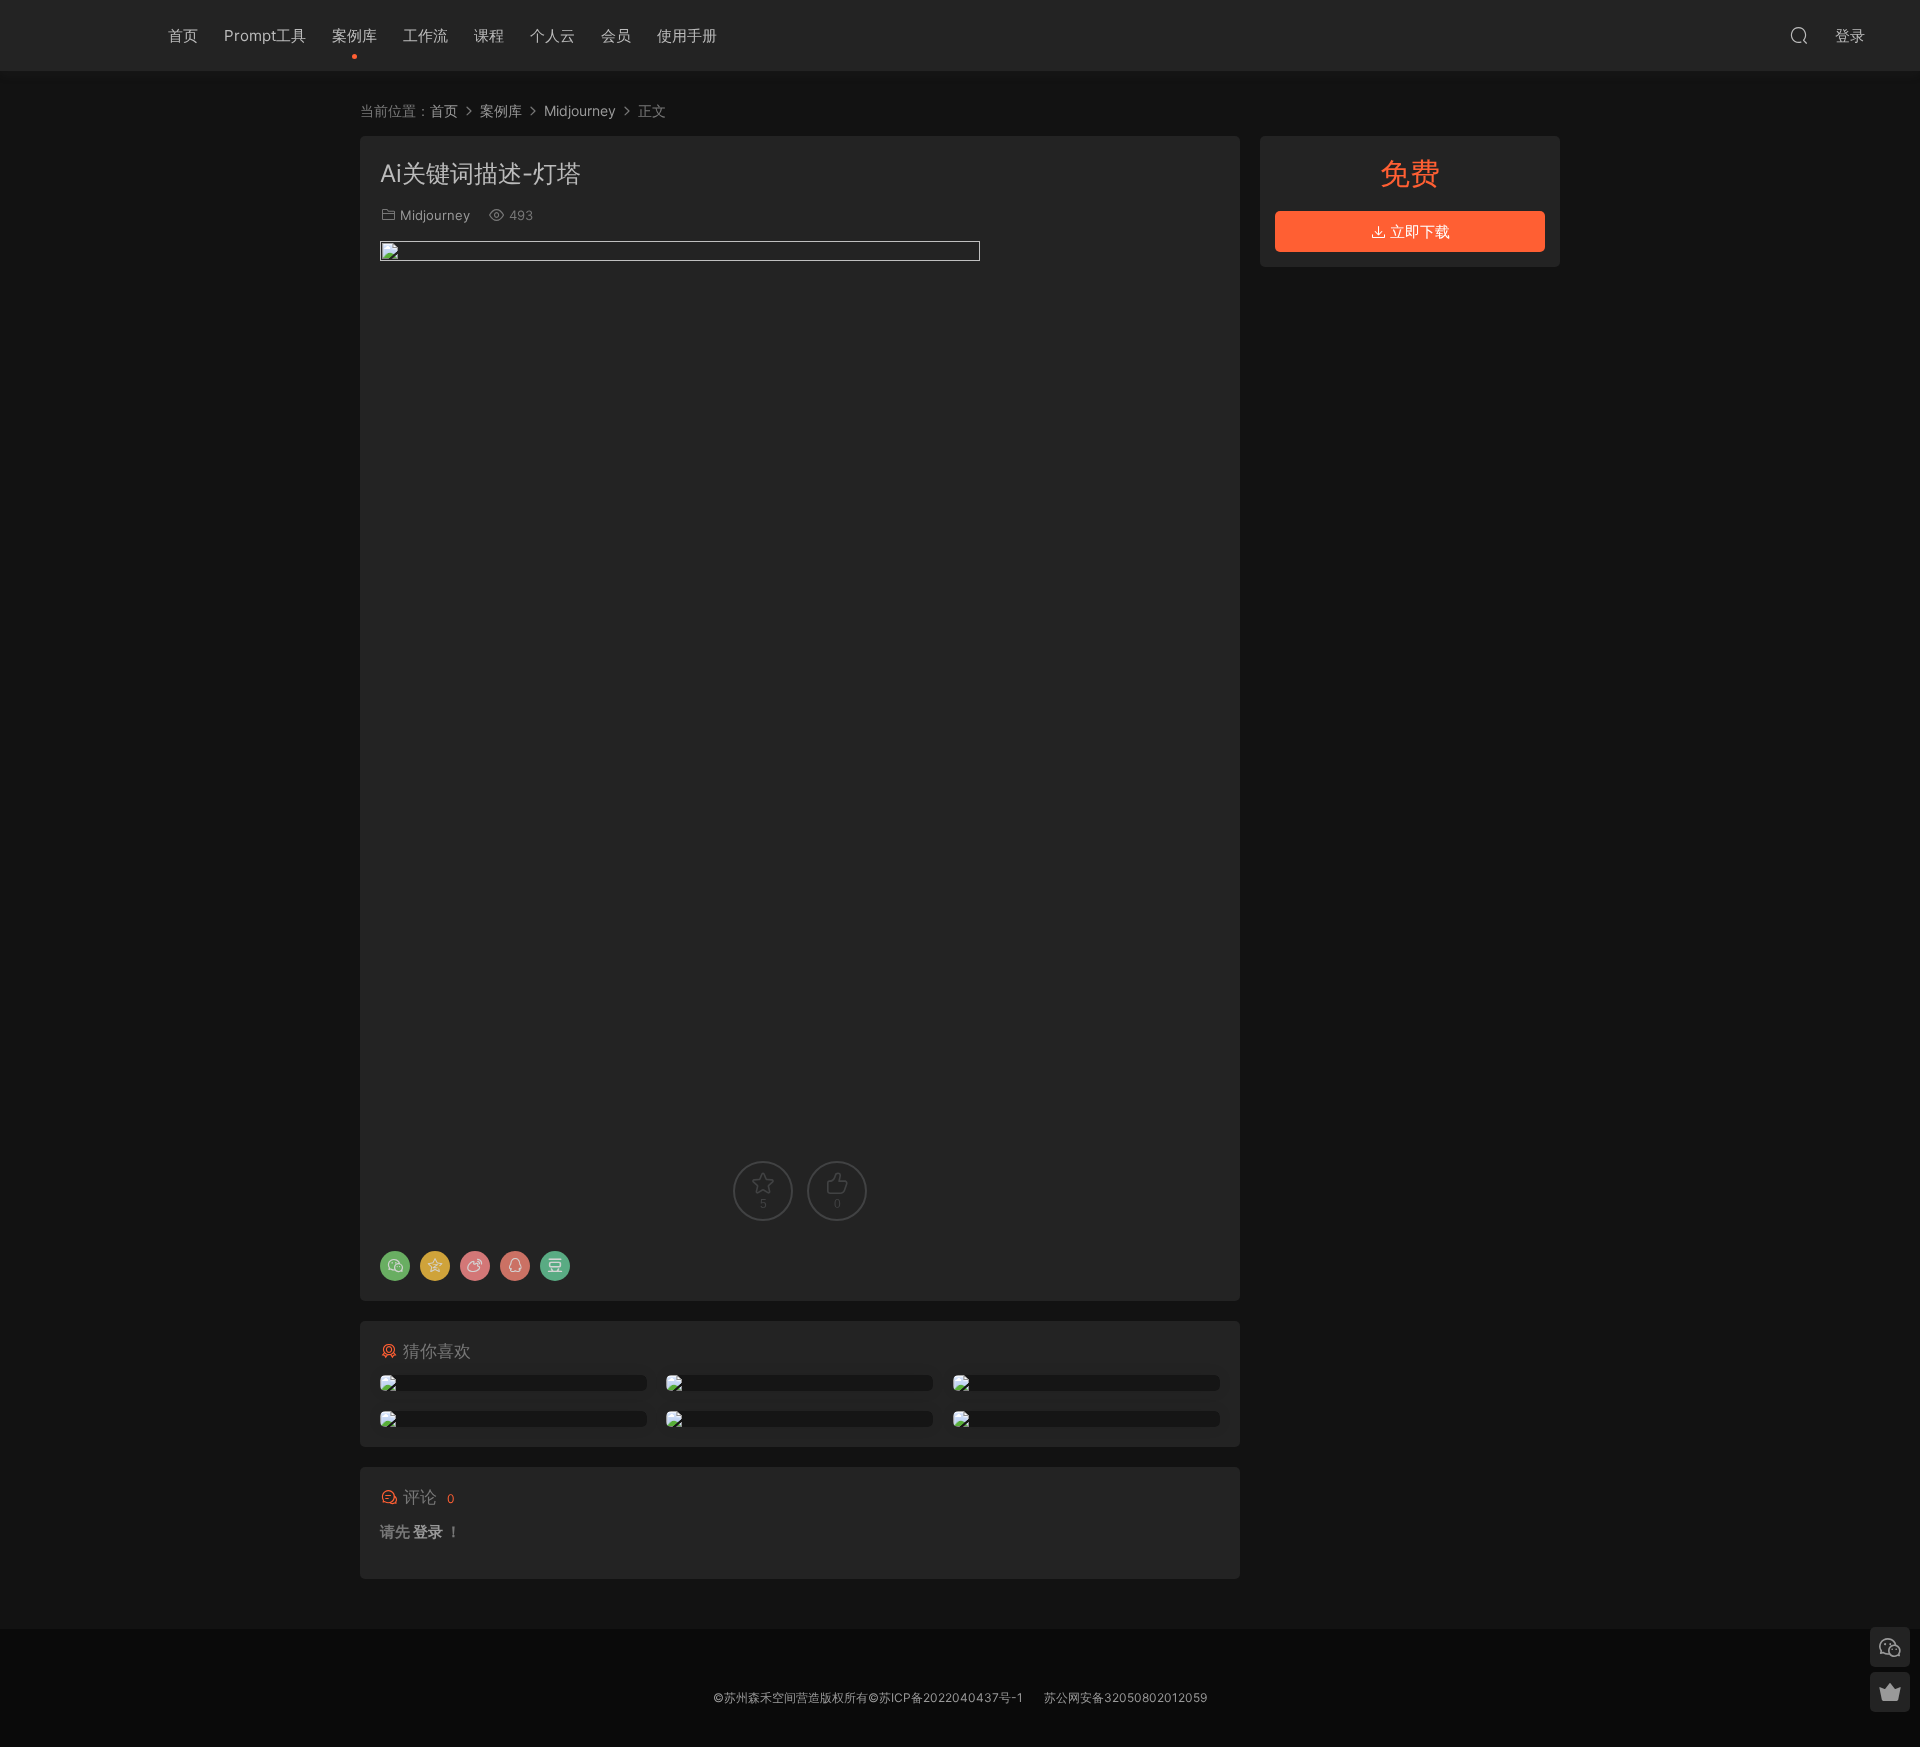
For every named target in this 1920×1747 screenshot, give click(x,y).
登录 (428, 1531)
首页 (183, 35)
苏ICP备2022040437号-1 (951, 1697)
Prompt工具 (265, 35)
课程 (489, 35)
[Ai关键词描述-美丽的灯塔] (513, 1419)
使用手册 (687, 35)
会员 (616, 35)
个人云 (552, 35)
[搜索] (1799, 35)
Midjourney (435, 215)
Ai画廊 (90, 35)
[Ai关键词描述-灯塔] (513, 1383)
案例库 (354, 35)
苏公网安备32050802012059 (1125, 1697)
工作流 (425, 35)
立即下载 (1418, 231)
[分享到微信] (395, 1266)
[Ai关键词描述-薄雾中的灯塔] (1086, 1419)
